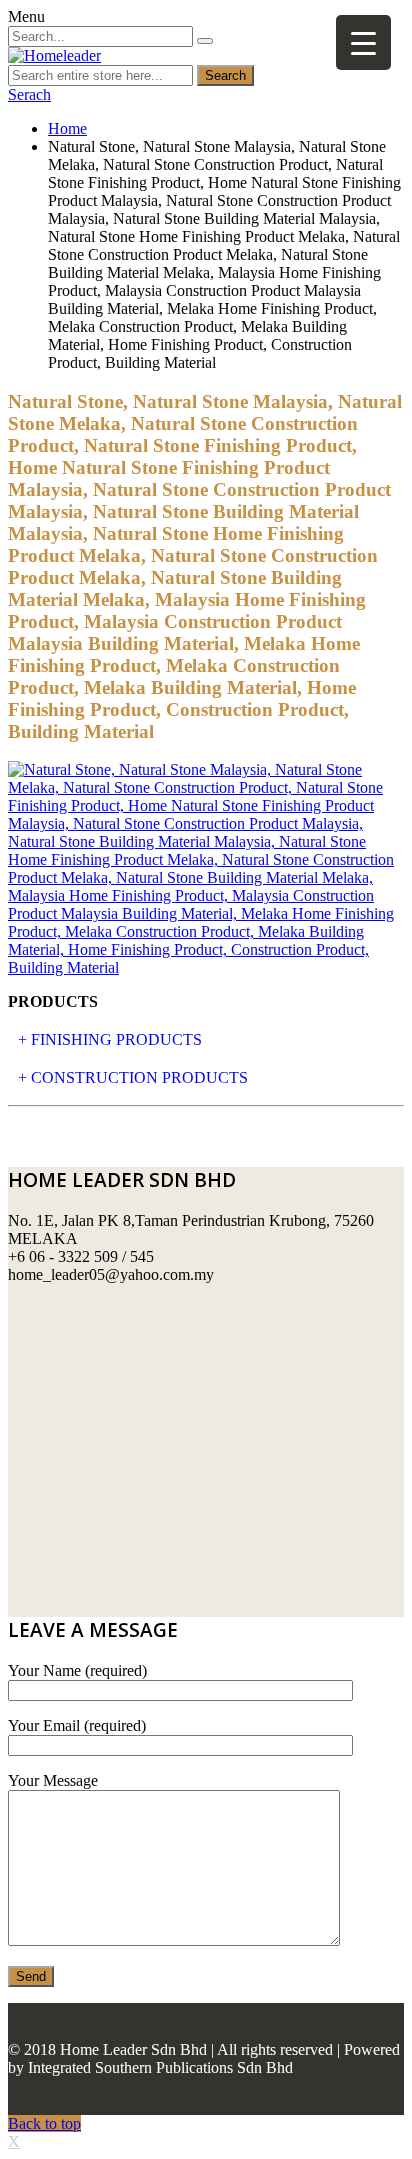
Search (225, 75)
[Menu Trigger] (363, 42)
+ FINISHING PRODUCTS (110, 1039)
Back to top (44, 2123)
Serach (29, 94)
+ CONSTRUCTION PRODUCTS (133, 1077)
